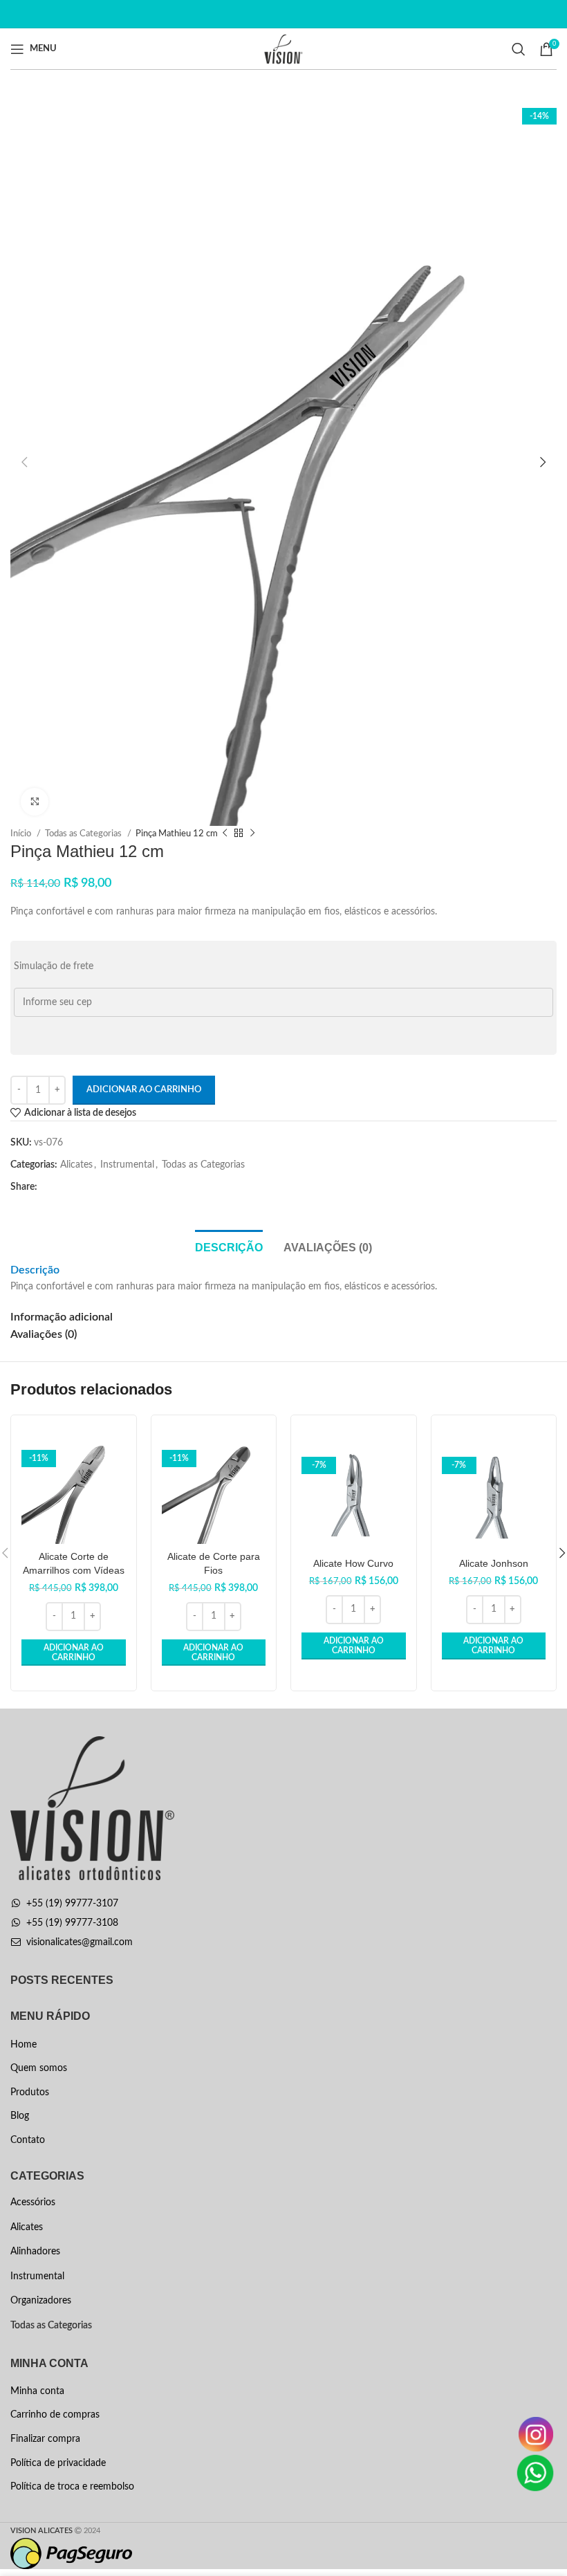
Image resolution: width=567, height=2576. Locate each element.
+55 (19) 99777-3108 (72, 1923)
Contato (28, 2140)
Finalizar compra (45, 2439)
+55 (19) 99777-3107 (72, 1904)
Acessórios (33, 2202)
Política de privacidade (58, 2463)
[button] (74, 1653)
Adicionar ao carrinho (144, 1090)
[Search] (519, 49)
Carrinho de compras (55, 2415)
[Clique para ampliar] (35, 802)
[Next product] (252, 834)
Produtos (30, 2092)
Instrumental (127, 1165)
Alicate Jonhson (494, 1563)
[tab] (229, 1246)
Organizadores (41, 2301)
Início (22, 834)
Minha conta (37, 2391)
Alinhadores (35, 2252)
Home (24, 2045)
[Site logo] (284, 48)
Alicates (76, 1165)
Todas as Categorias (84, 834)
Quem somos (39, 2068)
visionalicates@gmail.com (80, 1942)
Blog (20, 2116)
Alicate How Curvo (353, 1563)
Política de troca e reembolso (72, 2487)
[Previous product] (225, 834)
